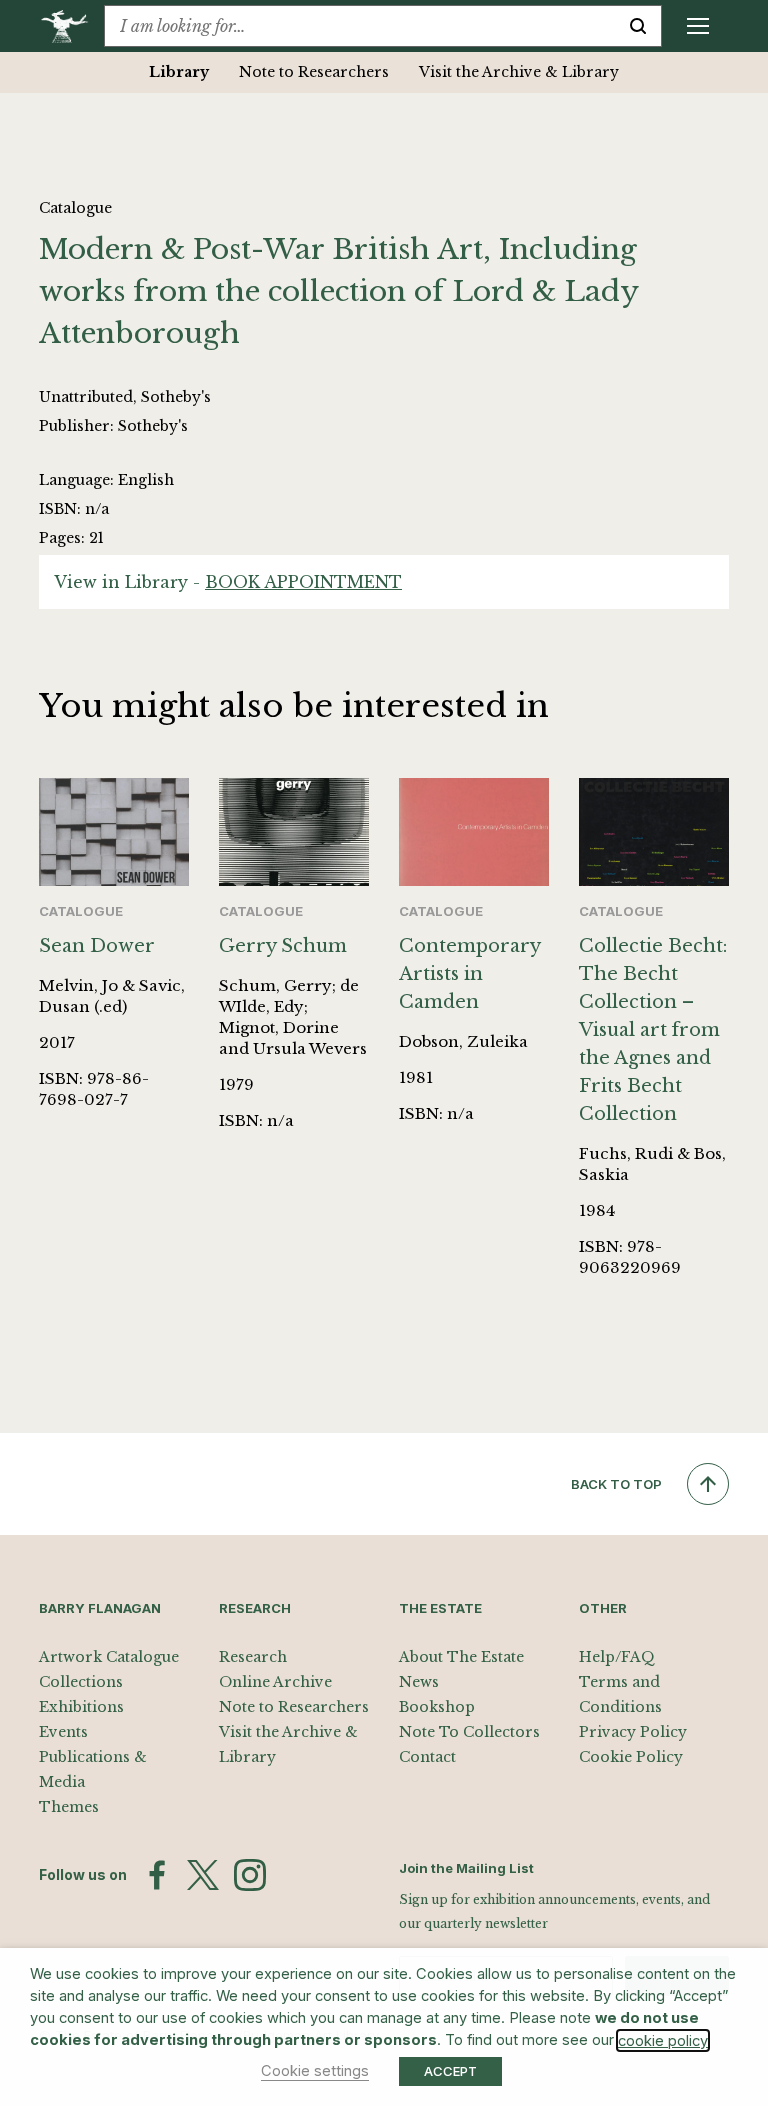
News (419, 1682)
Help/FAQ (617, 1657)
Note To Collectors (469, 1732)
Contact (427, 1757)
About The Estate (461, 1657)
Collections (81, 1682)
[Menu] (698, 26)
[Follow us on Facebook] (157, 1875)
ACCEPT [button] (450, 2071)
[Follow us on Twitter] (203, 1875)
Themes (69, 1807)
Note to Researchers (314, 72)
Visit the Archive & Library (519, 72)
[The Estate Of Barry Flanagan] (71, 26)
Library (179, 72)
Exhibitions (81, 1707)
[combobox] (360, 26)
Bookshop (437, 1707)
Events (63, 1732)
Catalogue (75, 208)
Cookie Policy (631, 1757)
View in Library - (228, 582)
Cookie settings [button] (315, 2071)
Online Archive (275, 1682)
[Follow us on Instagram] (250, 1875)
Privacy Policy (633, 1732)
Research (253, 1657)
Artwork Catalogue (109, 1657)
